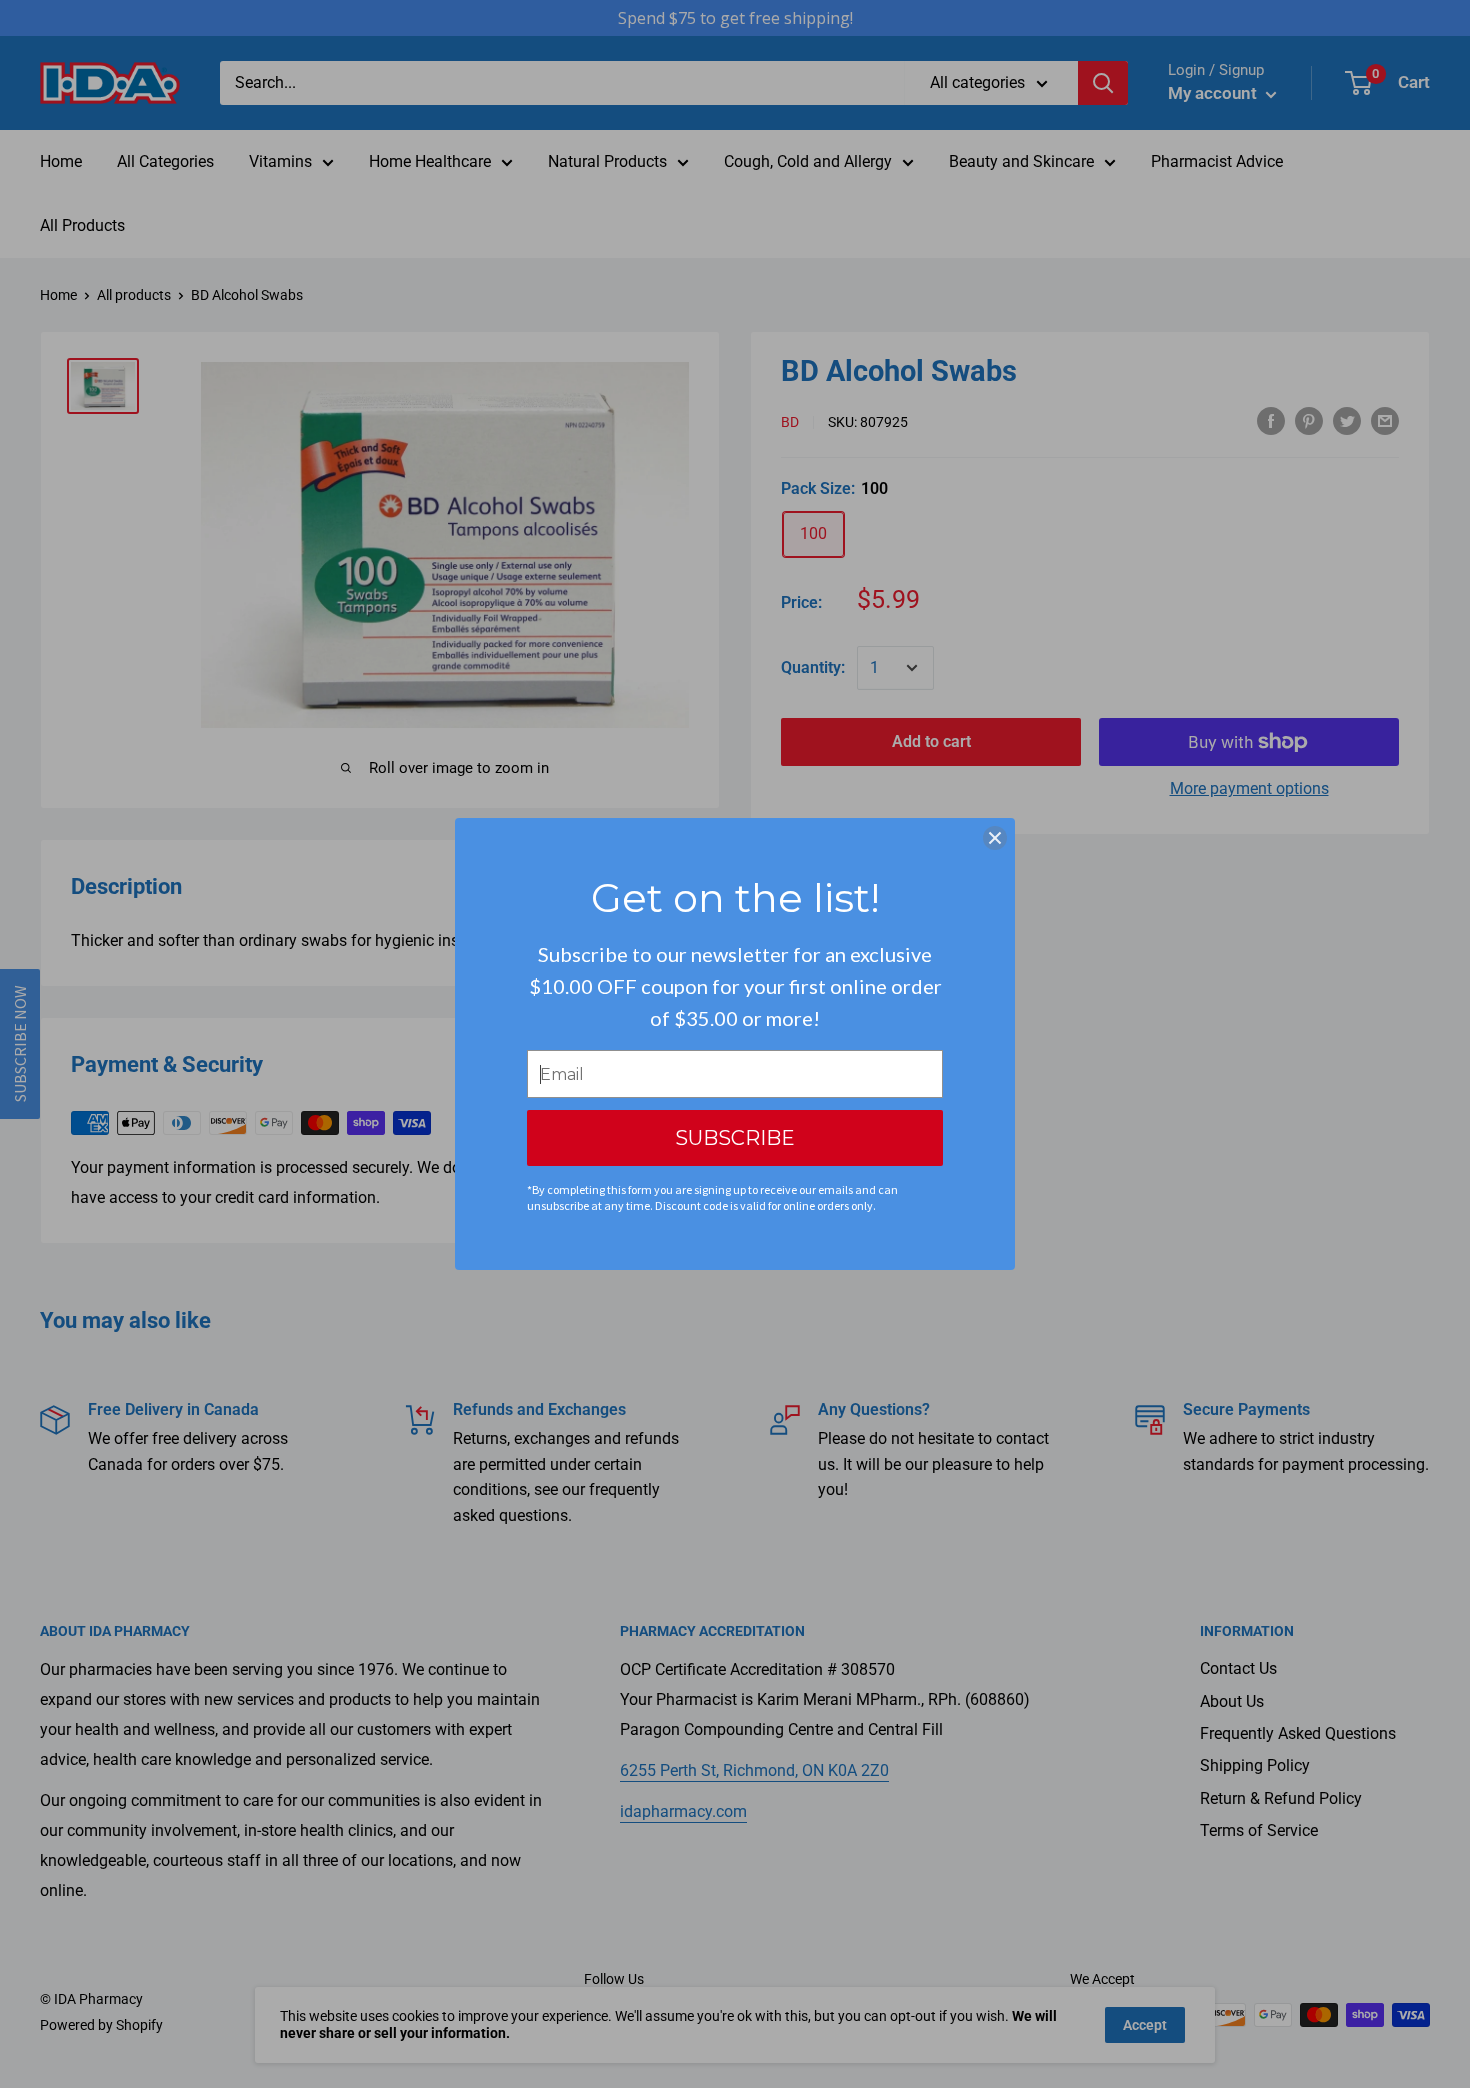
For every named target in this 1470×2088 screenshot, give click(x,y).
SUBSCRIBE (735, 1138)
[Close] (995, 838)
